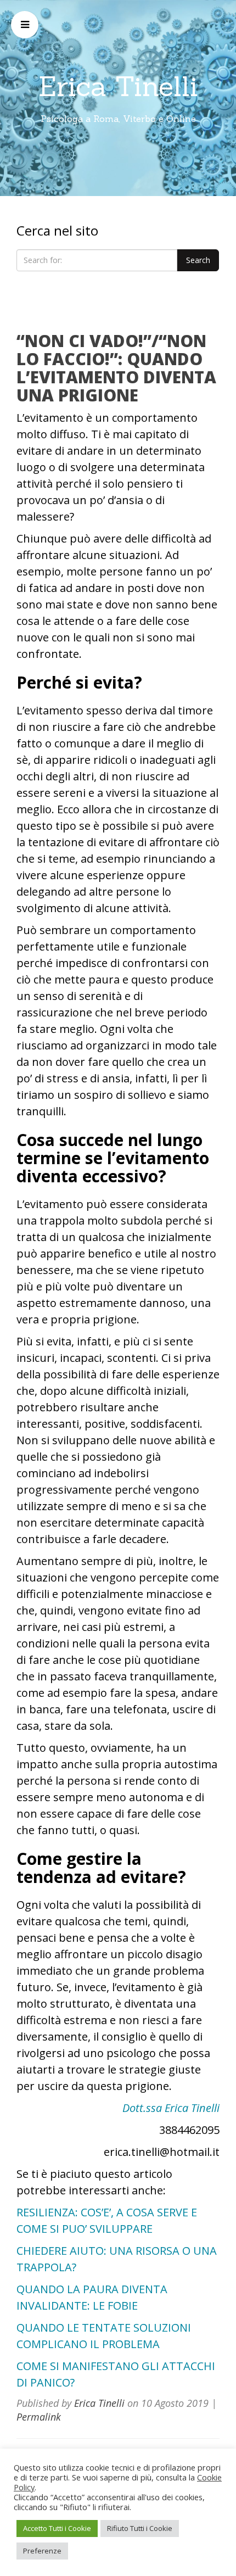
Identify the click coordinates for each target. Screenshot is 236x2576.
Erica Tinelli (118, 86)
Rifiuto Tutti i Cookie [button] (140, 2528)
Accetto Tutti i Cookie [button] (57, 2528)
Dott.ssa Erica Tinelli (171, 2108)
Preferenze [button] (42, 2551)
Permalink (39, 2417)
